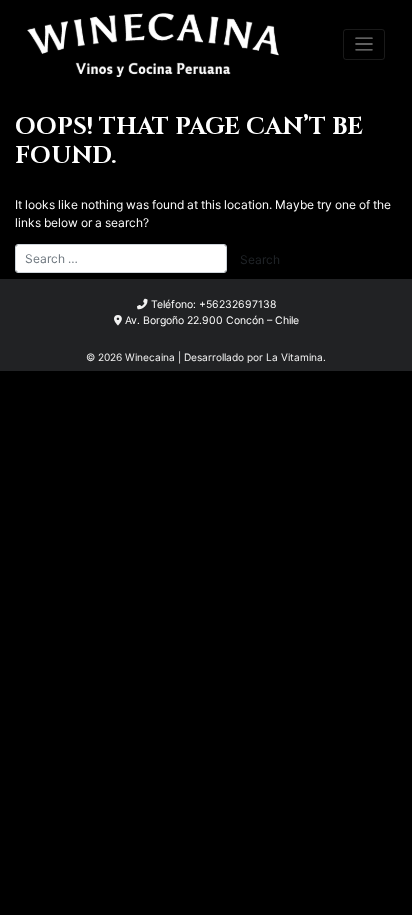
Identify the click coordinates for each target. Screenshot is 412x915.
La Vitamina (294, 357)
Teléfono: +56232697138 (213, 304)
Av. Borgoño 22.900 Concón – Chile (212, 320)
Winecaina (150, 357)
